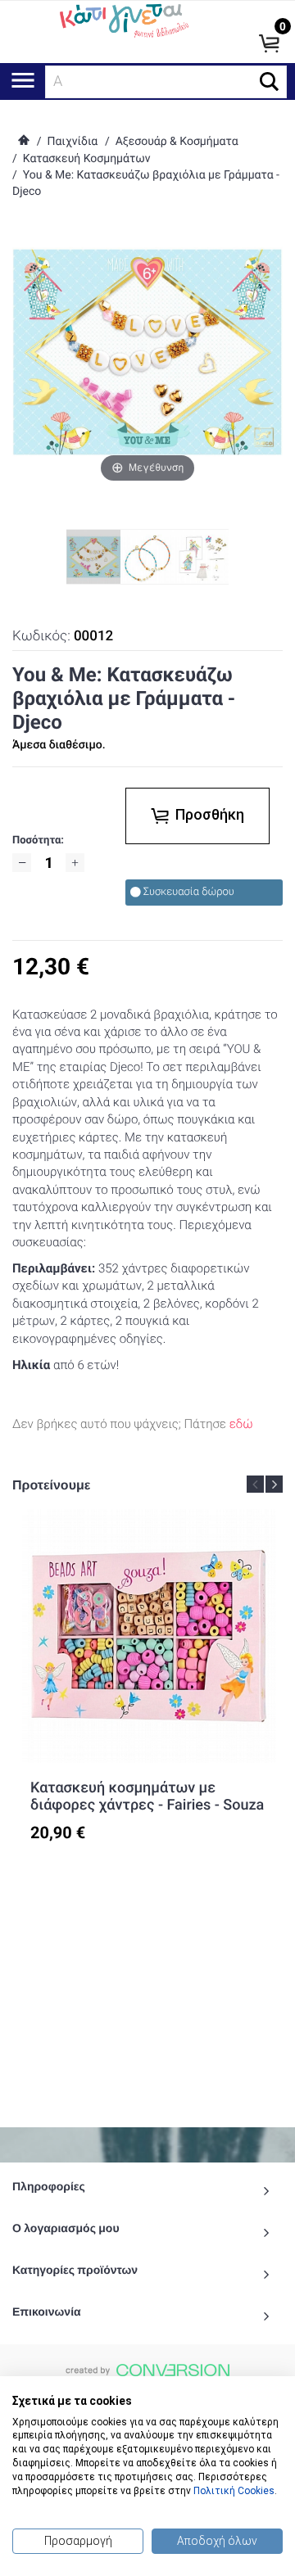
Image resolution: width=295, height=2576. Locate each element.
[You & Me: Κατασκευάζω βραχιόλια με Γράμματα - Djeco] (147, 557)
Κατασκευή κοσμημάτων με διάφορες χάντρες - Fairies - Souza (147, 1797)
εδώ (241, 1424)
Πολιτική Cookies (234, 2491)
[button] (269, 81)
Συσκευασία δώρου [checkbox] (189, 892)
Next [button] (274, 1484)
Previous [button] (255, 1484)
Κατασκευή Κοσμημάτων (87, 159)
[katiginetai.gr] (123, 19)
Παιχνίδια (72, 142)
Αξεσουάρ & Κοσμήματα (177, 142)
